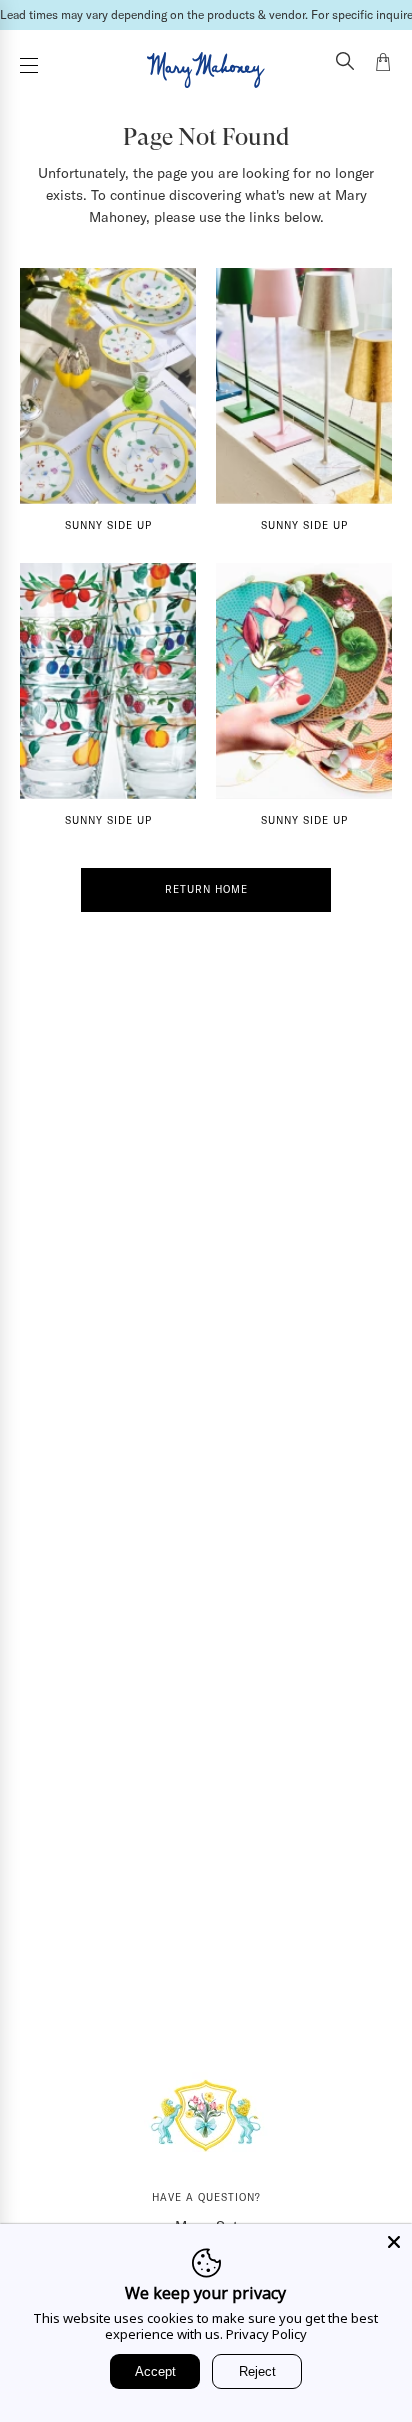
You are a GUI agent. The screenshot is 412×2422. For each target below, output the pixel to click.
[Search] (345, 63)
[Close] (394, 2242)
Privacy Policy (266, 2334)
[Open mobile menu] (29, 65)
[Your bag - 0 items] (383, 65)
